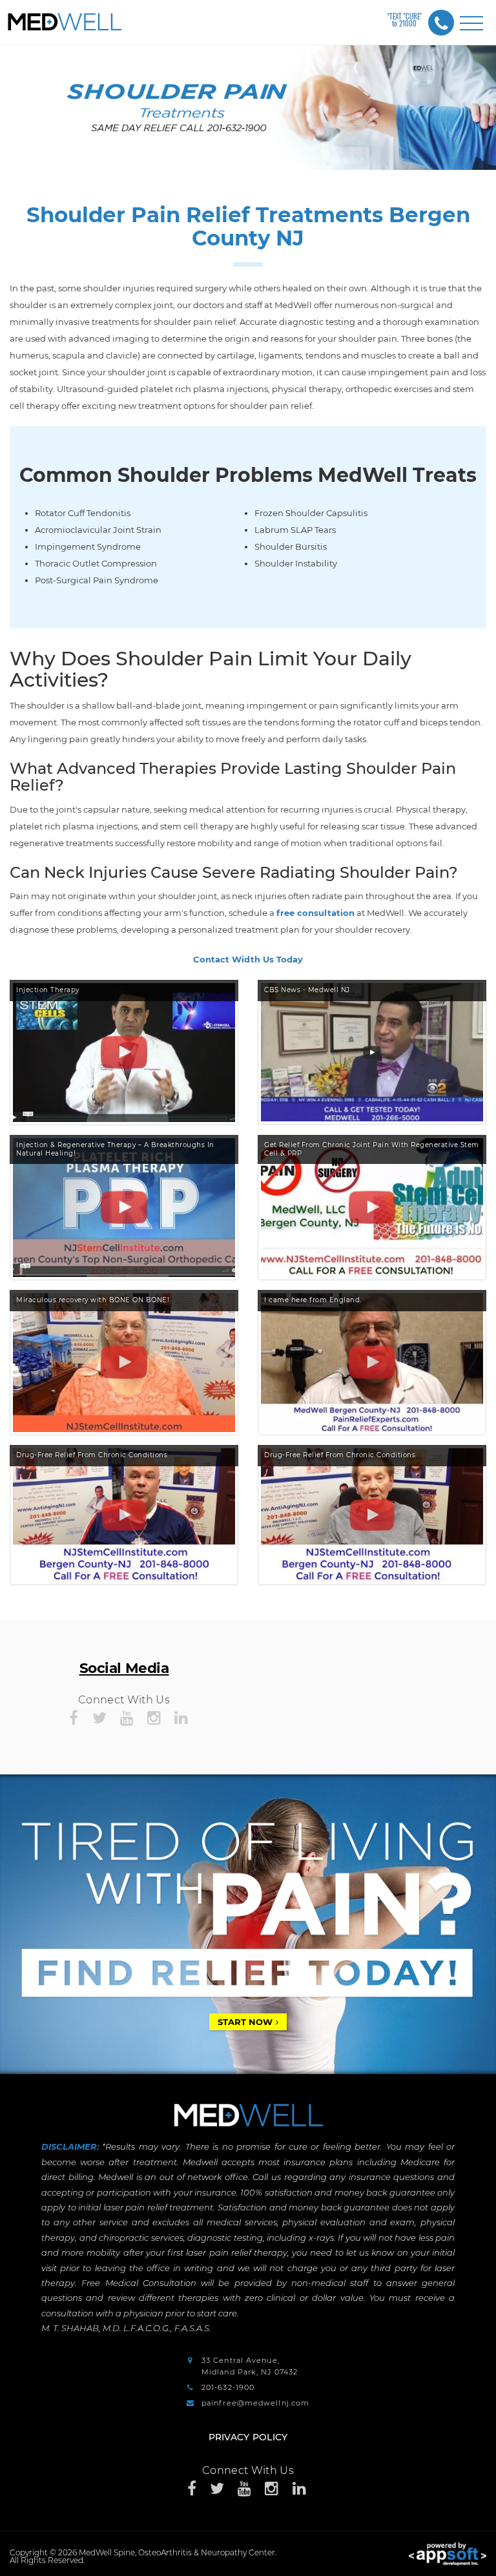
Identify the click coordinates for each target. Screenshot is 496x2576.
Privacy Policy (248, 2437)
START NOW (245, 2022)
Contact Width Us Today (248, 959)
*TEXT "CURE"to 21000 (404, 20)
